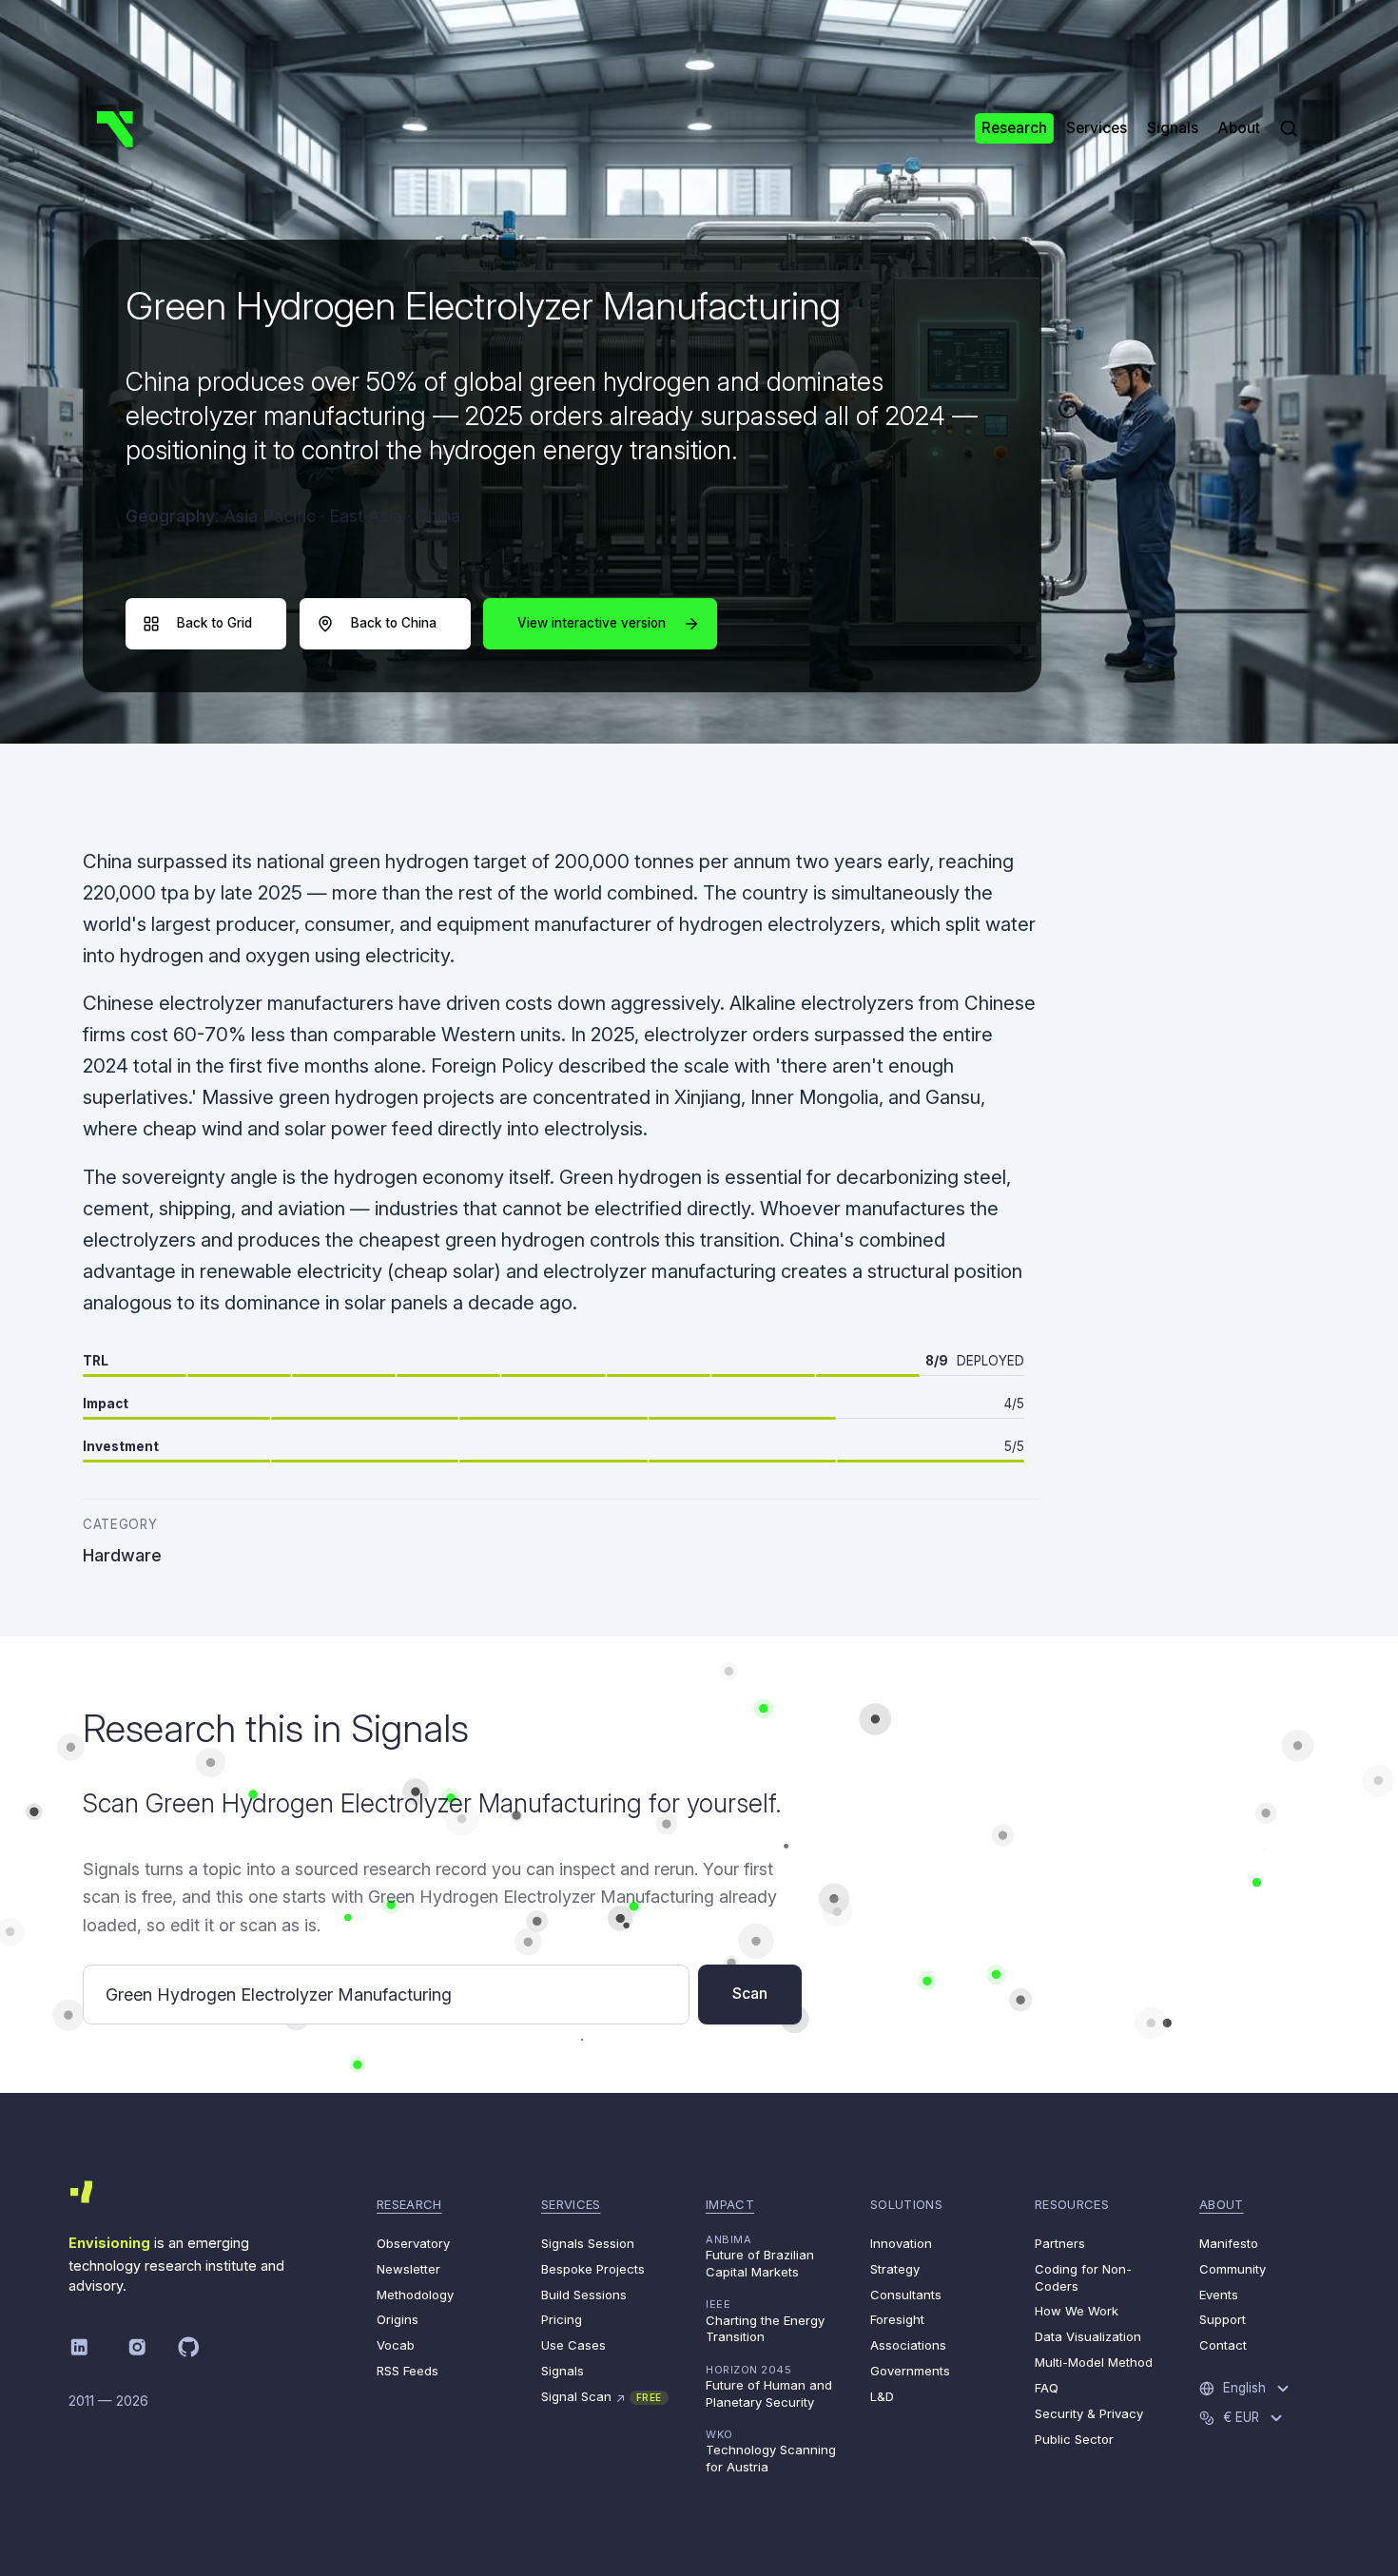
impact (730, 2204)
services (571, 2204)
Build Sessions (584, 2295)
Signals (563, 2371)
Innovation (901, 2243)
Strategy (895, 2269)
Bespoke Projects (593, 2269)
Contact (1223, 2345)
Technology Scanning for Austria (771, 2451)
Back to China (394, 623)
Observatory (413, 2243)
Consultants (906, 2295)
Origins (398, 2319)
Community (1233, 2269)
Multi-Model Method (1094, 2362)
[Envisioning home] (115, 128)
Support (1223, 2319)
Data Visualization (1088, 2336)
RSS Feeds (408, 2371)
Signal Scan (602, 2397)
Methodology (415, 2295)
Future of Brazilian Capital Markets (760, 2256)
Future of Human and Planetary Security (769, 2386)
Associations (908, 2345)
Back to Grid (214, 623)
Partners (1060, 2243)
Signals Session (588, 2243)
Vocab (396, 2345)
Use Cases (573, 2345)
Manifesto (1229, 2243)
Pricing (562, 2319)
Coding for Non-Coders (1083, 2277)
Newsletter (408, 2269)
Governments (910, 2371)
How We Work (1077, 2311)
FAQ (1047, 2388)
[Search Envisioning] (1289, 128)
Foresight (897, 2319)
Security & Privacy (1089, 2413)
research (409, 2204)
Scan (750, 1994)
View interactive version (592, 623)
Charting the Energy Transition (765, 2321)
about (1222, 2204)
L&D (882, 2396)
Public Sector (1074, 2439)
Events (1219, 2295)
